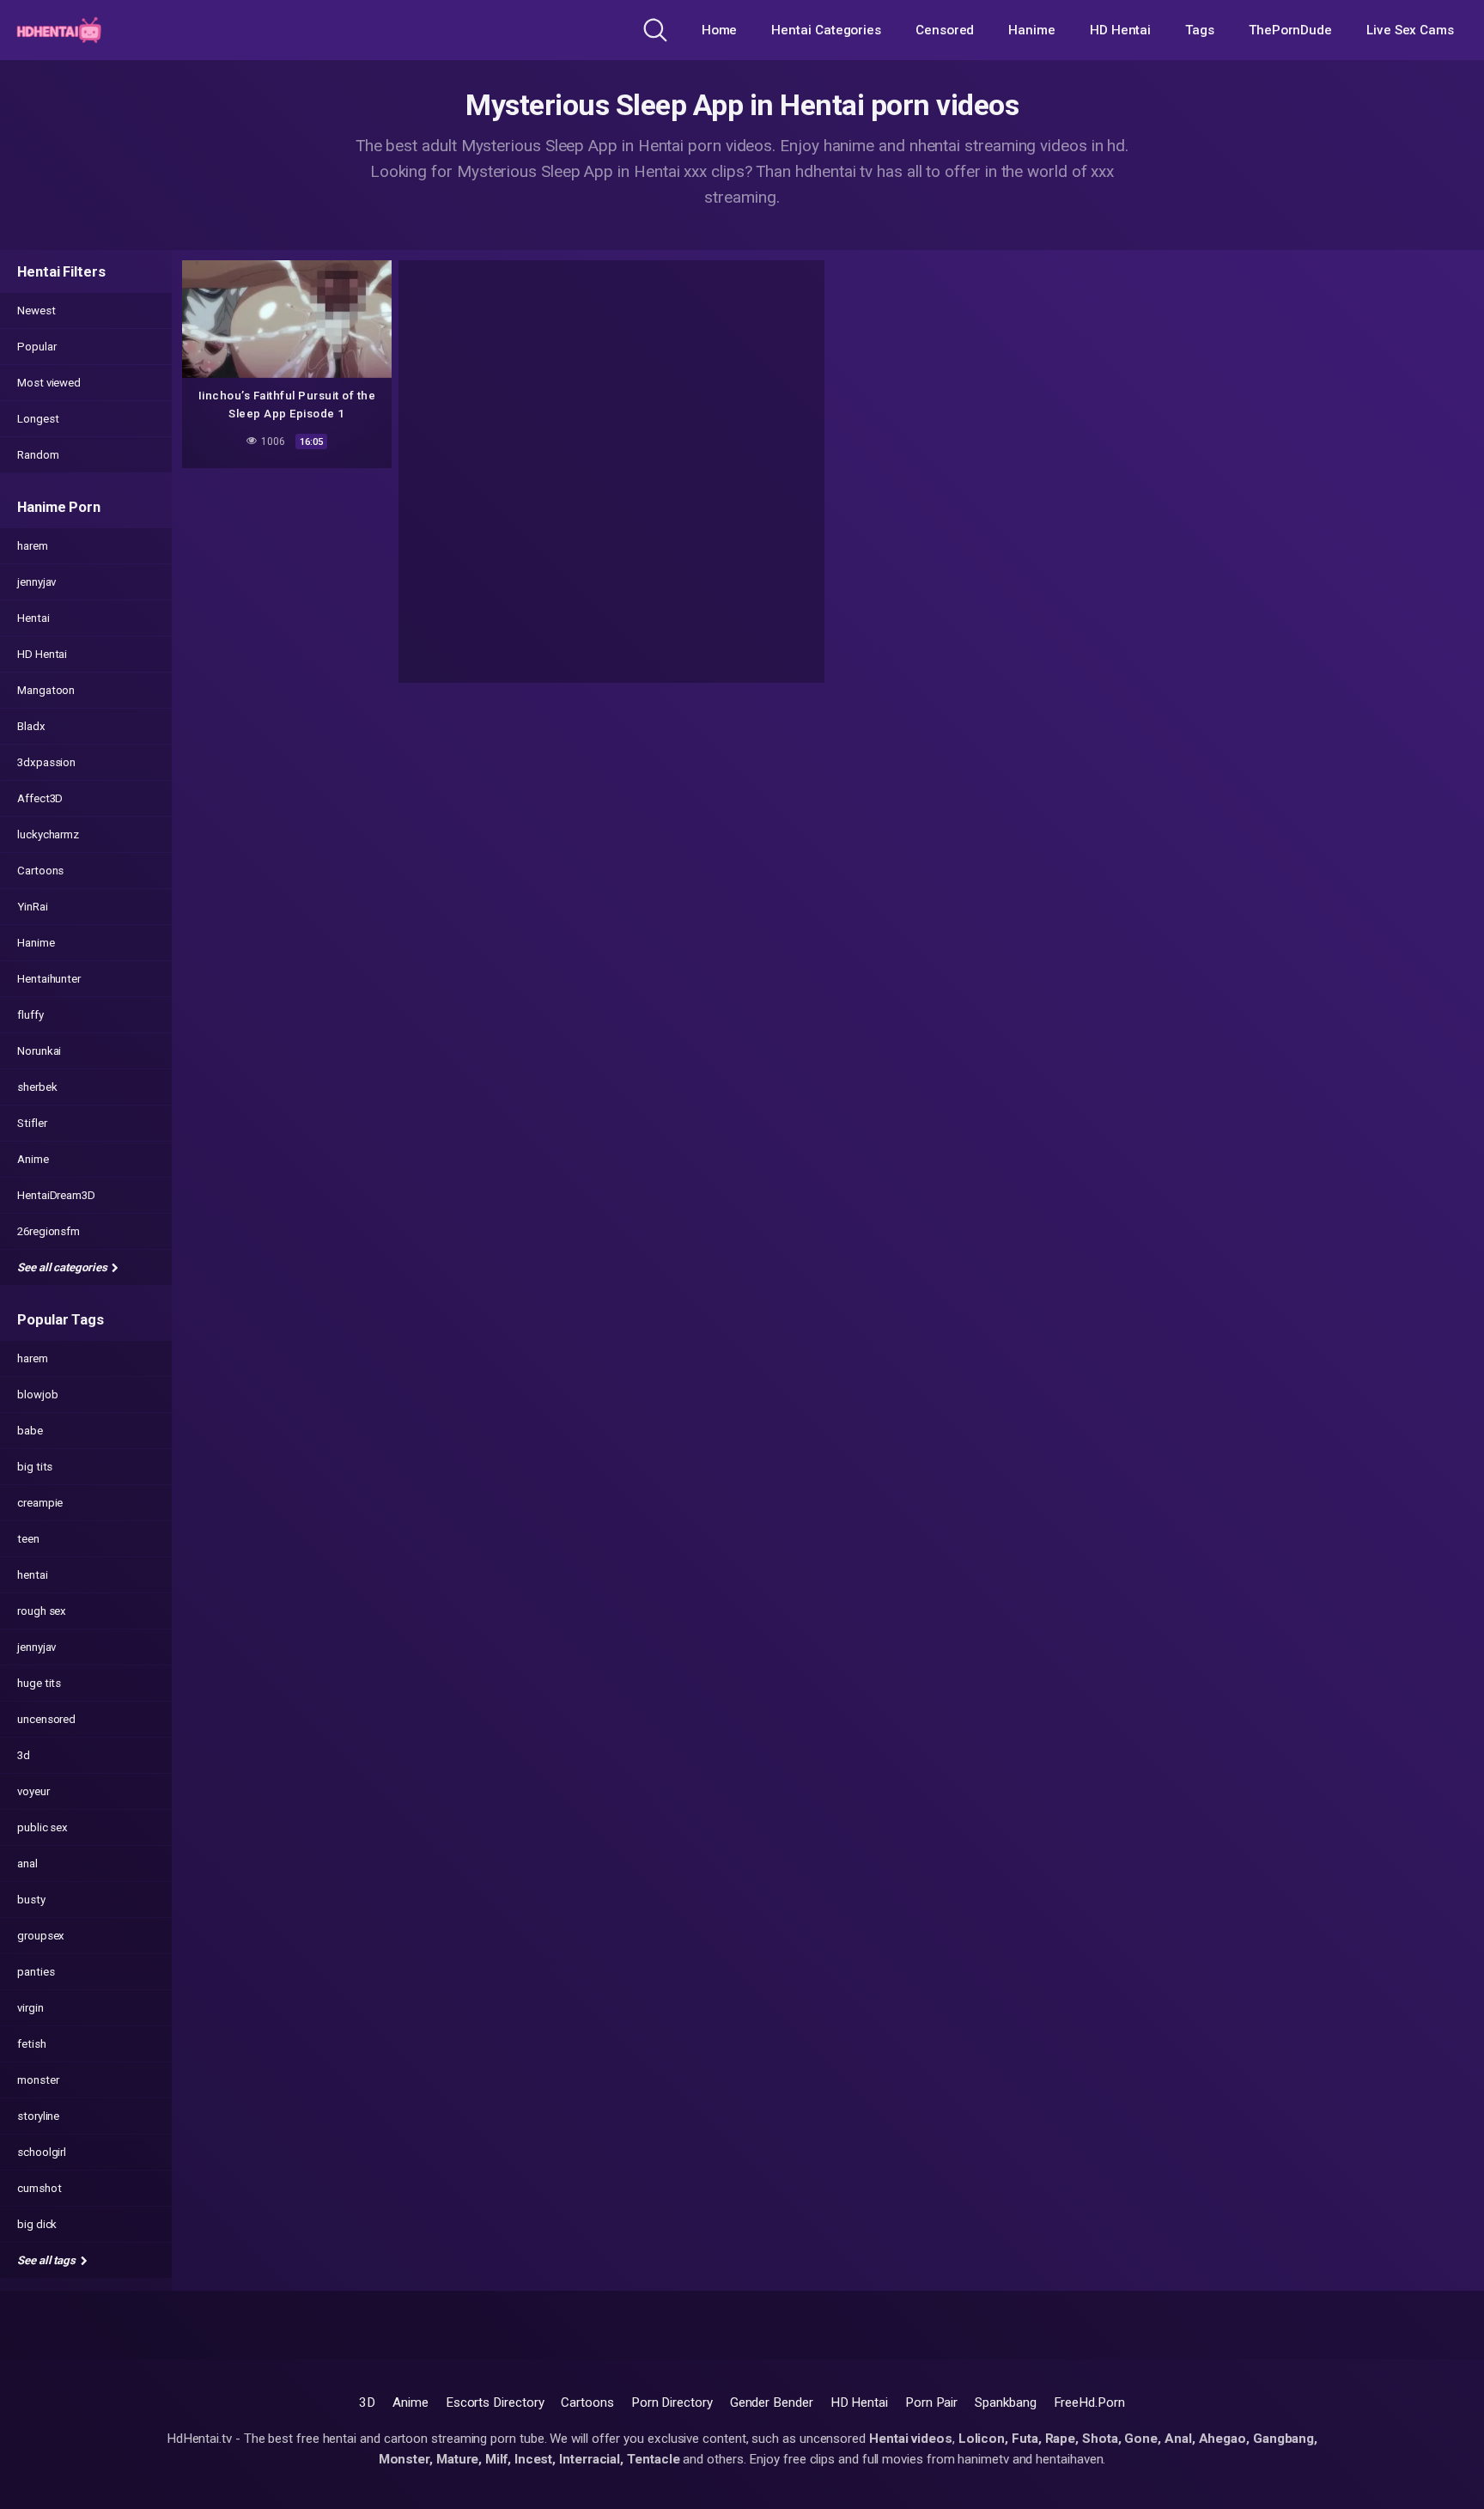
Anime (33, 1159)
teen (28, 1539)
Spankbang (1005, 2402)
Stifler (32, 1123)
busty (31, 1900)
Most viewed (49, 383)
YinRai (33, 907)
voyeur (33, 1791)
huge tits (39, 1683)
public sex (43, 1827)
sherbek (37, 1087)
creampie (40, 1503)
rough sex (42, 1611)
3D (367, 2402)
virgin (30, 2008)
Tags (1200, 30)
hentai (33, 1575)
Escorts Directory (495, 2402)
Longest (38, 419)
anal (27, 1863)
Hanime (1032, 30)
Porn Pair (931, 2402)
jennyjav (36, 582)
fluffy (30, 1015)
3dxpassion (46, 762)
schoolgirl (42, 2152)
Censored (945, 30)
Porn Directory (672, 2402)
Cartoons (40, 871)
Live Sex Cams (1410, 30)
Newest (36, 311)
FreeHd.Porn (1089, 2402)
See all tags (48, 2260)
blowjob (37, 1395)
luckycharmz (48, 834)
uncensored (46, 1719)
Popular (36, 347)
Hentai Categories (826, 30)
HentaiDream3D (56, 1195)
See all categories (63, 1267)
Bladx (31, 726)
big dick (37, 2224)
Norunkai (39, 1051)
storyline (38, 2116)
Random (38, 455)
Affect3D (40, 798)
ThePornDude (1290, 30)
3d (24, 1755)
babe (30, 1431)
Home (720, 30)
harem (33, 546)
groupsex (41, 1936)
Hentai (33, 618)
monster (38, 2080)
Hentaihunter (49, 979)
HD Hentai (1120, 30)
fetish (32, 2044)
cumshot (39, 2188)
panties (36, 1972)
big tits (35, 1467)
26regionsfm (49, 1231)
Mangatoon (46, 690)
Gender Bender (772, 2402)
